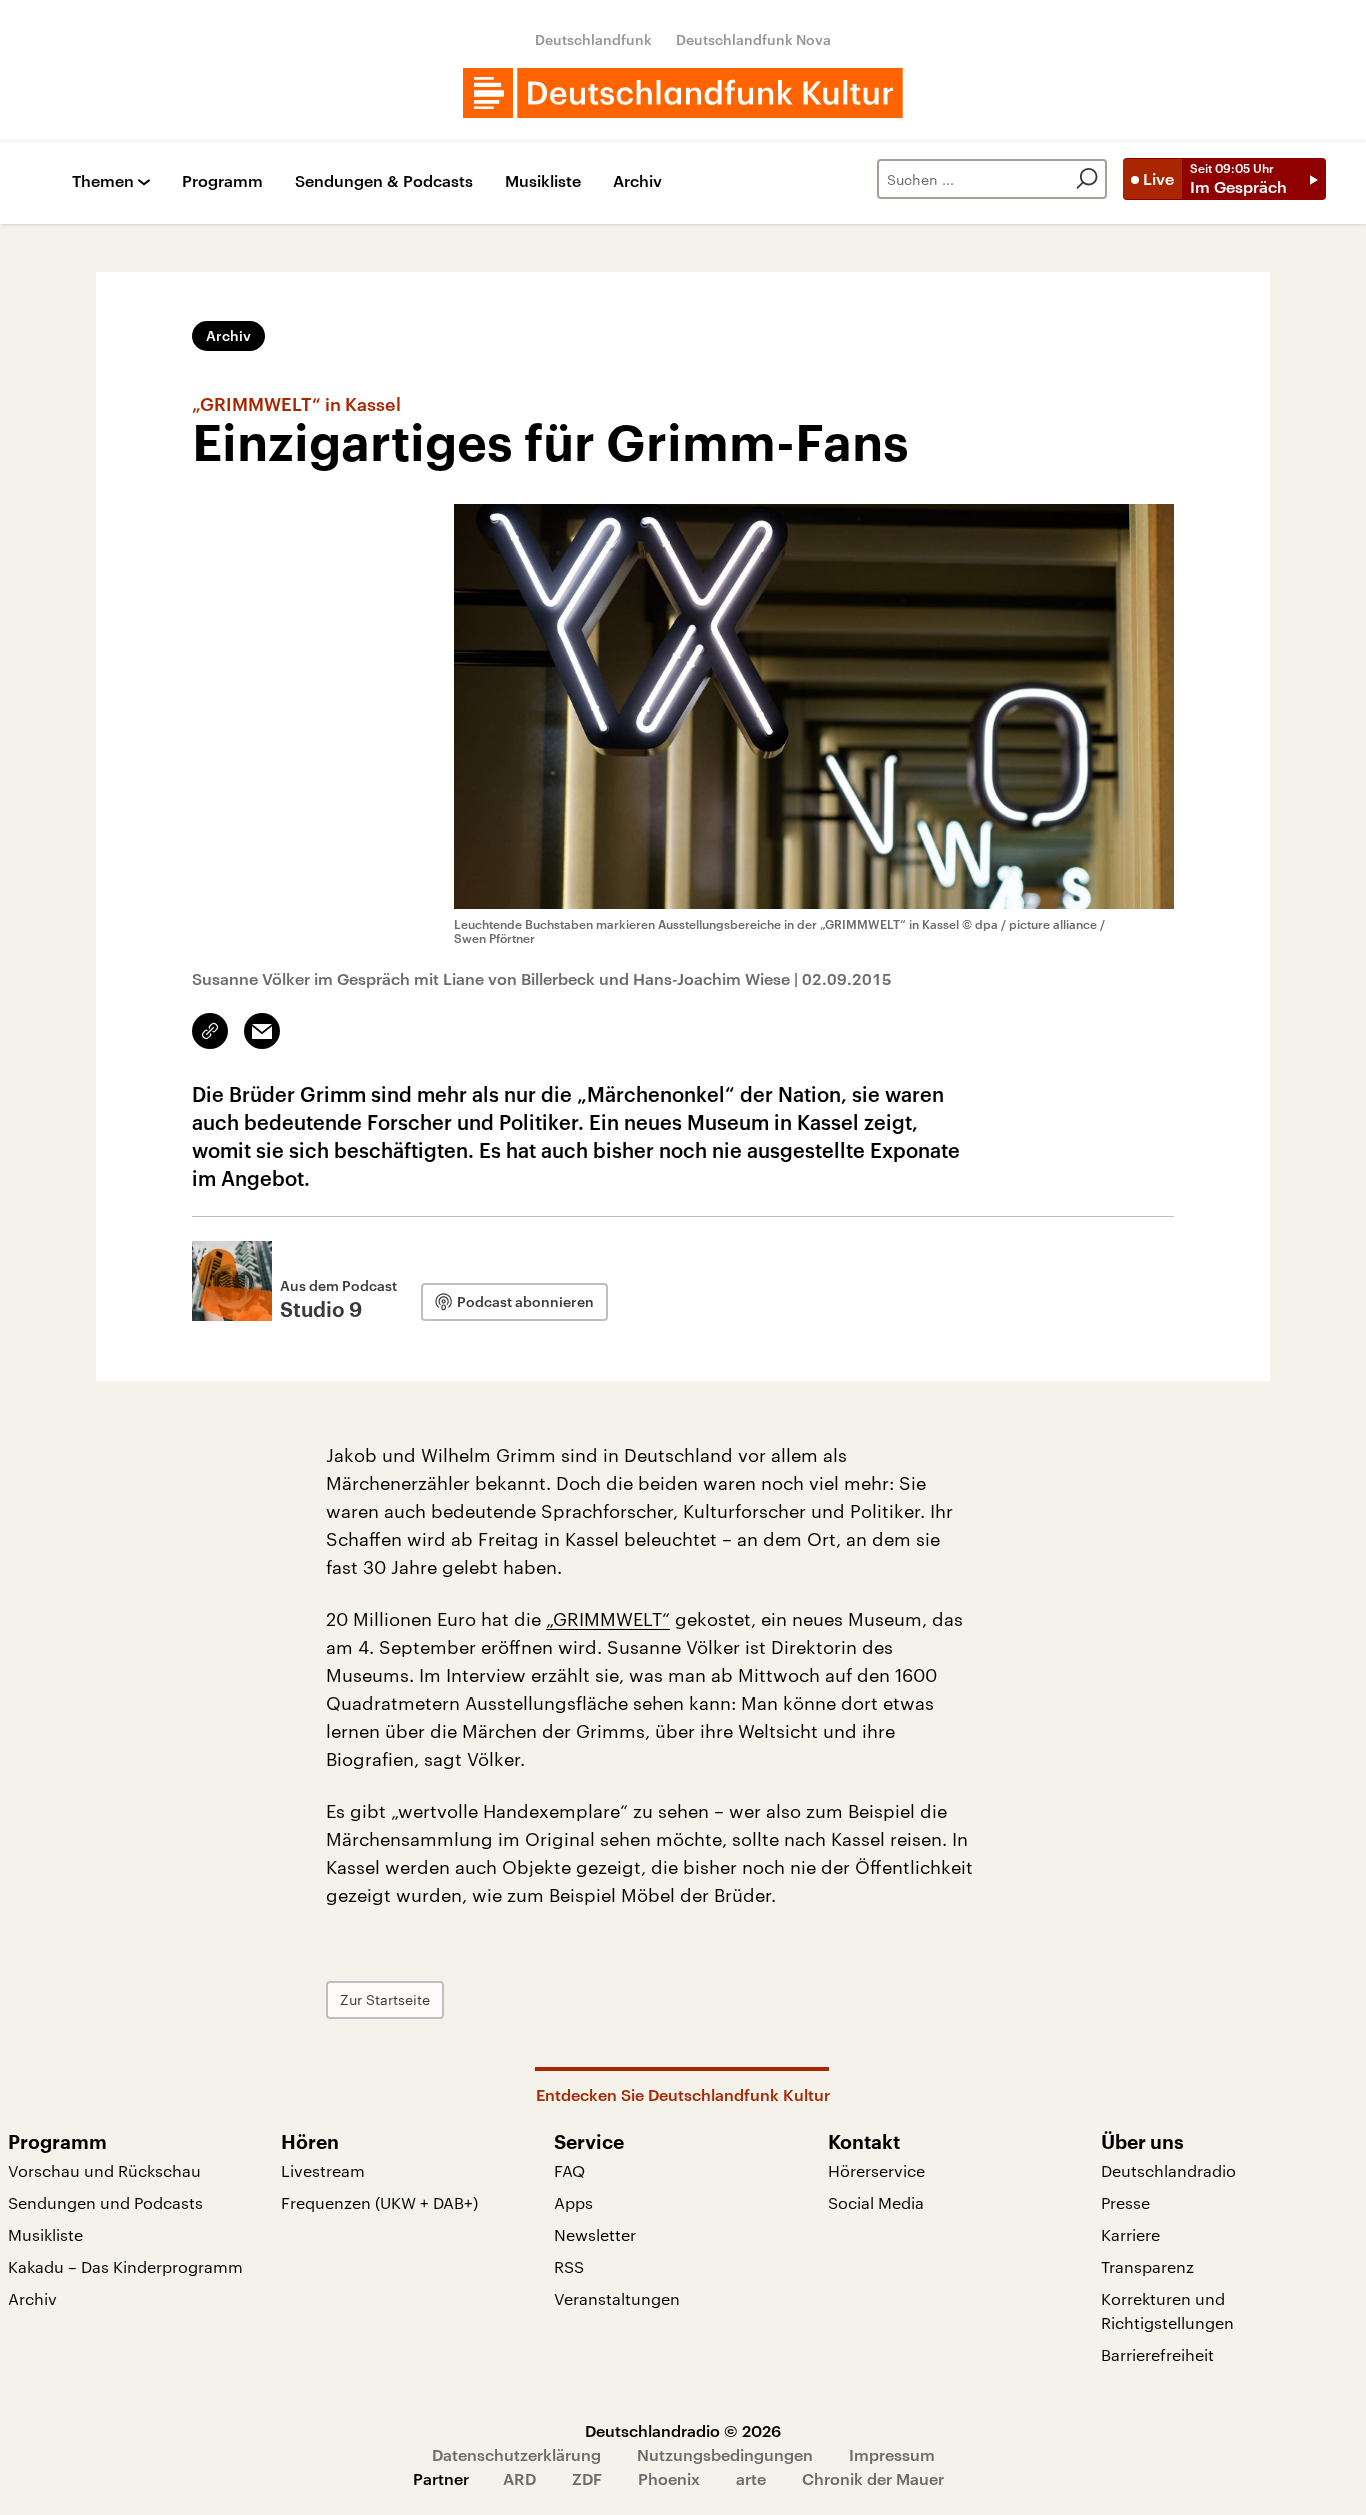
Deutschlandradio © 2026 (683, 2430)
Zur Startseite (385, 1999)
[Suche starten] (1087, 179)
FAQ (569, 2170)
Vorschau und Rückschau (104, 2170)
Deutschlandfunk (593, 39)
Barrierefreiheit (1157, 2354)
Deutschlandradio (1168, 2170)
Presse (1125, 2202)
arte (751, 2478)
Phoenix (669, 2478)
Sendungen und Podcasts (105, 2202)
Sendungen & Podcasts (384, 181)
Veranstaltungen (617, 2298)
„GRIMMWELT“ (608, 1619)
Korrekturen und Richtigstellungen (1167, 2310)
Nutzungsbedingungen (725, 2454)
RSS (569, 2266)
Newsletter (595, 2234)
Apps (573, 2202)
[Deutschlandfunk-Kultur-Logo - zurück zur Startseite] (683, 93)
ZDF (587, 2478)
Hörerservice (876, 2170)
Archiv (637, 181)
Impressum (892, 2454)
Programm (222, 181)
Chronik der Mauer (873, 2478)
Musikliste (543, 181)
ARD (519, 2478)
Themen (103, 181)
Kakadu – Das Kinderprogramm (125, 2266)
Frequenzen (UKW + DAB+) (379, 2202)
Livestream (323, 2170)
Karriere (1130, 2234)
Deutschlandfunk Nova (753, 39)
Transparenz (1147, 2266)
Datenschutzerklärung (516, 2454)
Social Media (876, 2202)
